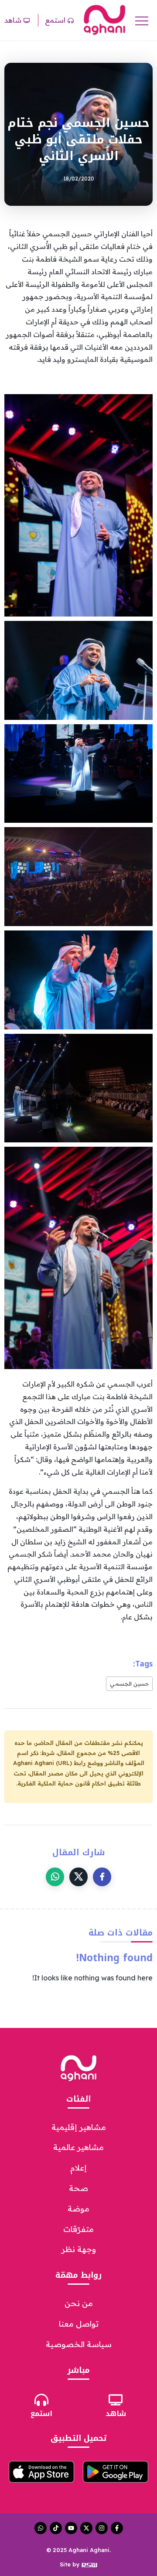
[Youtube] (71, 2528)
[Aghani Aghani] (104, 20)
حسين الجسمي (129, 1683)
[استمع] (41, 2400)
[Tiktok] (56, 2528)
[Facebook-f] (117, 2528)
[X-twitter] (86, 2528)
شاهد (116, 2414)
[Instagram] (102, 2528)
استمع (41, 2414)
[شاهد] (116, 2400)
